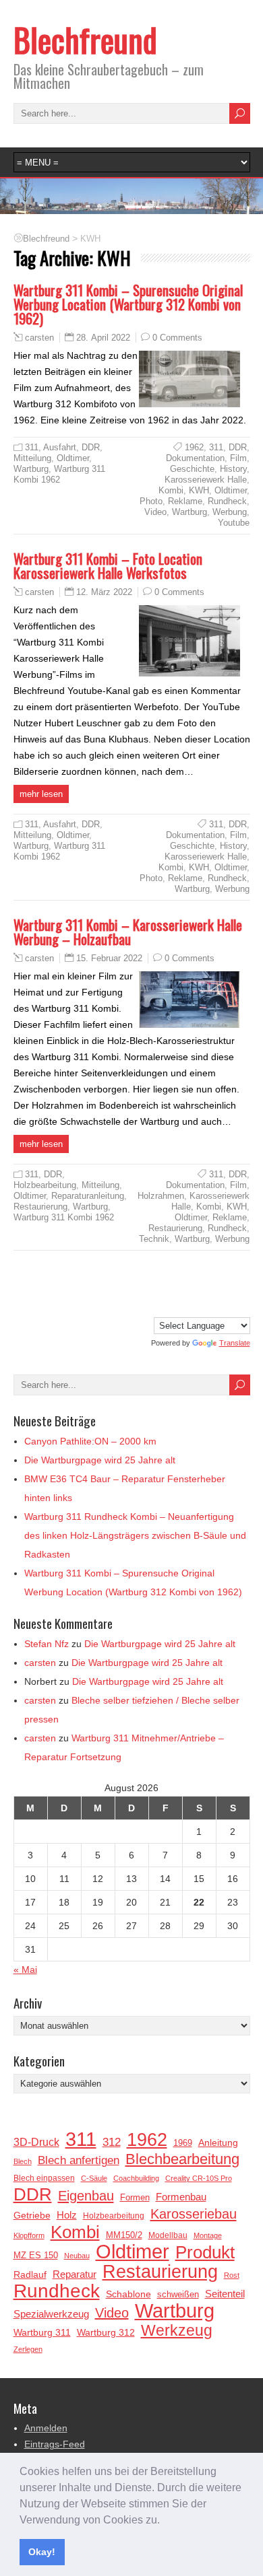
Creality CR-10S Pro (199, 2178)
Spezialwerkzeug (51, 2314)
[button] (165, 2521)
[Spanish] (227, 1304)
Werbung (230, 512)
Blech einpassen (44, 2178)
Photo (151, 501)
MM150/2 (124, 2235)
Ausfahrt (60, 447)
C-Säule (94, 2178)
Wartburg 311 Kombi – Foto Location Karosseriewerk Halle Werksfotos (108, 565)
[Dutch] (200, 1285)
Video (155, 512)
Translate (235, 1343)
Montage (208, 2235)
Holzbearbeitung (45, 1185)
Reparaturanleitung (88, 1196)
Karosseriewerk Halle (206, 480)
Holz (67, 2215)
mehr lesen (41, 794)
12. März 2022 (104, 592)
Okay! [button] (42, 2552)
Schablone (128, 2294)
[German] (160, 1285)
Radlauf (30, 2275)
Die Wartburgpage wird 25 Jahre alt (100, 1460)
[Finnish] (214, 1285)
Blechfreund (85, 39)
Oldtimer (73, 458)
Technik (154, 1239)
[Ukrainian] (241, 1304)
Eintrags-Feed (55, 2444)
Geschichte (192, 469)
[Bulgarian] (173, 1285)
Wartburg (31, 469)
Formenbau (181, 2197)
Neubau (77, 2256)
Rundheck (227, 501)
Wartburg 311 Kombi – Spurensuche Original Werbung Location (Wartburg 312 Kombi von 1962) (128, 304)
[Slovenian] (214, 1304)
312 (112, 2142)
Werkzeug (177, 2330)
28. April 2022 (103, 338)
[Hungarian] (241, 1285)
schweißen (178, 2294)
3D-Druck (36, 2142)
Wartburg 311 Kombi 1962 (59, 474)
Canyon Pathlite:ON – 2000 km (90, 1441)
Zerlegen (28, 2349)
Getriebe (32, 2215)
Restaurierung (40, 1207)
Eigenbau (86, 2196)
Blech (23, 2161)
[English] (146, 1285)
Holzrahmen (161, 1196)
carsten (39, 338)
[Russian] (187, 1304)
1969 (183, 2143)
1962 (194, 447)
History (233, 469)
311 (32, 447)
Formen (135, 2197)
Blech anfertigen (79, 2160)
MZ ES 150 (36, 2255)
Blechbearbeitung (182, 2159)
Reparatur (75, 2274)
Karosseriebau (194, 2214)
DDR (91, 447)
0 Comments (177, 338)
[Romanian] (173, 1304)
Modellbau (168, 2235)
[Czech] (187, 1285)
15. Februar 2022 (109, 958)
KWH (199, 490)
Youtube (234, 523)
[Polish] (160, 1304)
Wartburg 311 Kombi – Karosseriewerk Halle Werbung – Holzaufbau (128, 932)
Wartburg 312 (106, 2332)
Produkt (205, 2252)
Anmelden (46, 2428)
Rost (232, 2275)
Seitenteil (225, 2294)
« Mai (25, 1970)
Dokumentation (195, 458)
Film (238, 458)
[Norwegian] (146, 1304)
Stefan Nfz (47, 1644)
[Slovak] (200, 1304)
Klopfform (29, 2235)
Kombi (171, 490)
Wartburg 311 (42, 2332)
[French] (227, 1285)
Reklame (185, 501)
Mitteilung (32, 458)
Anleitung (218, 2143)
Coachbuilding (136, 2178)
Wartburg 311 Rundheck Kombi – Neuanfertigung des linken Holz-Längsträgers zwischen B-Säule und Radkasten (135, 1535)
